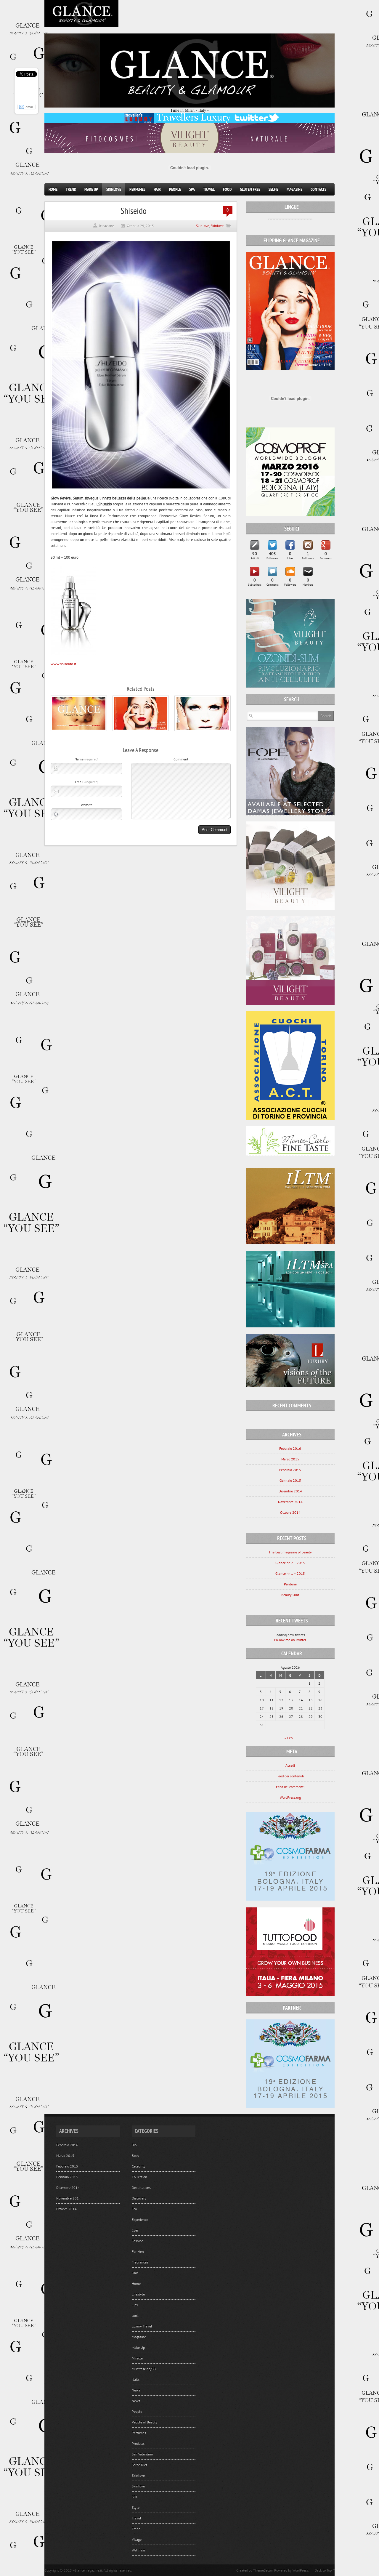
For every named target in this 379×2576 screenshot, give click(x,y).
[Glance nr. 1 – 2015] (203, 730)
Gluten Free (250, 189)
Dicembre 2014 (290, 1491)
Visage (137, 2539)
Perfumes (137, 189)
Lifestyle (138, 2294)
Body (135, 2156)
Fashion (138, 2241)
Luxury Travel (142, 2326)
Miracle (137, 2358)
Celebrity (139, 2166)
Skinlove (114, 189)
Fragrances (140, 2262)
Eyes (135, 2230)
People (175, 189)
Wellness (139, 2550)
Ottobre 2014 (290, 1512)
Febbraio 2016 (290, 1448)
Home (53, 189)
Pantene (290, 1584)
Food (227, 189)
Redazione (106, 226)
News (136, 2390)
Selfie (273, 189)
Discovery (139, 2198)
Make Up (91, 189)
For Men (138, 2251)
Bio (134, 2145)
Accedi (290, 1765)
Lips (135, 2305)
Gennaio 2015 (290, 1480)
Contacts (318, 189)
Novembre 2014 (290, 1502)
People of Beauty (144, 2422)
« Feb (289, 1738)
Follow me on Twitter (290, 1640)
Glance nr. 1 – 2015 (290, 1573)
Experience (140, 2219)
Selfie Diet (139, 2465)
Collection (139, 2177)
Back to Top (323, 2570)
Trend (71, 189)
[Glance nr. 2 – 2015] (141, 730)
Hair (157, 189)
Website (87, 805)
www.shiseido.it (63, 664)
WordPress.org (290, 1797)
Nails (136, 2379)
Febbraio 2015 (290, 1470)
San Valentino (142, 2454)
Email (87, 782)
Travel (209, 189)
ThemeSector (263, 2570)
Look (135, 2315)
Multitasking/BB (144, 2369)
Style (136, 2507)
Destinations (141, 2187)
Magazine (294, 189)
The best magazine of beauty (290, 1552)
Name (86, 759)
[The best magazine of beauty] (79, 730)
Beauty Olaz (290, 1595)
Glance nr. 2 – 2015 (290, 1563)
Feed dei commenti (290, 1787)
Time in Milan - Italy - (189, 110)
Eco (134, 2209)
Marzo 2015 (290, 1459)
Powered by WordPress (291, 2570)
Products (138, 2443)
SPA (192, 189)
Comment (181, 759)
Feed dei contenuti (290, 1776)
